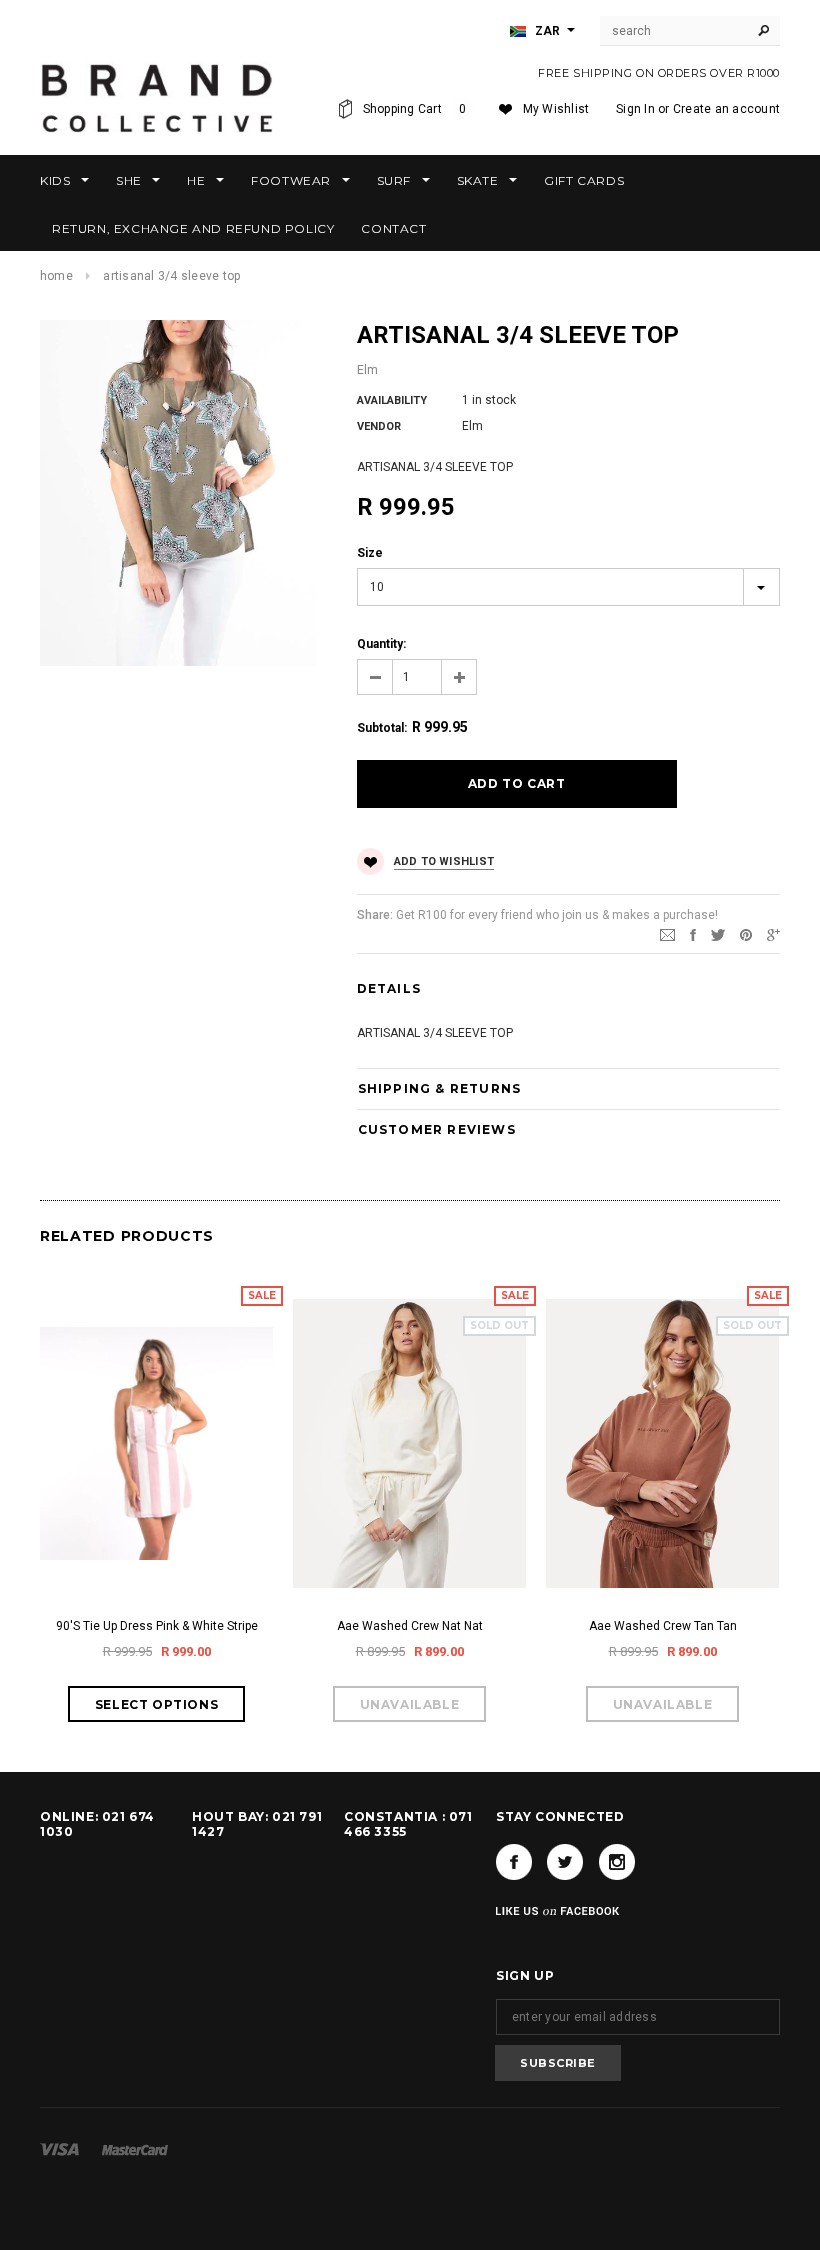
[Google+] (773, 934)
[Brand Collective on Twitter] (565, 1862)
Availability (392, 400)
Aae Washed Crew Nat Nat (410, 1626)
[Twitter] (718, 934)
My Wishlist (556, 109)
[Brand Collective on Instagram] (617, 1862)
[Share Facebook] (693, 934)
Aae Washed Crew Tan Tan (663, 1626)
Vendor (379, 426)
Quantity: (381, 644)
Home (56, 276)
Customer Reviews (437, 1129)
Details (389, 988)
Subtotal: (382, 728)
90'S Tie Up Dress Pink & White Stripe (157, 1626)
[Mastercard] (135, 2149)
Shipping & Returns (440, 1088)
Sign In (635, 109)
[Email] (667, 934)
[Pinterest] (746, 934)
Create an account (726, 109)
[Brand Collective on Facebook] (514, 1862)
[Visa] (59, 2149)
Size (370, 553)
